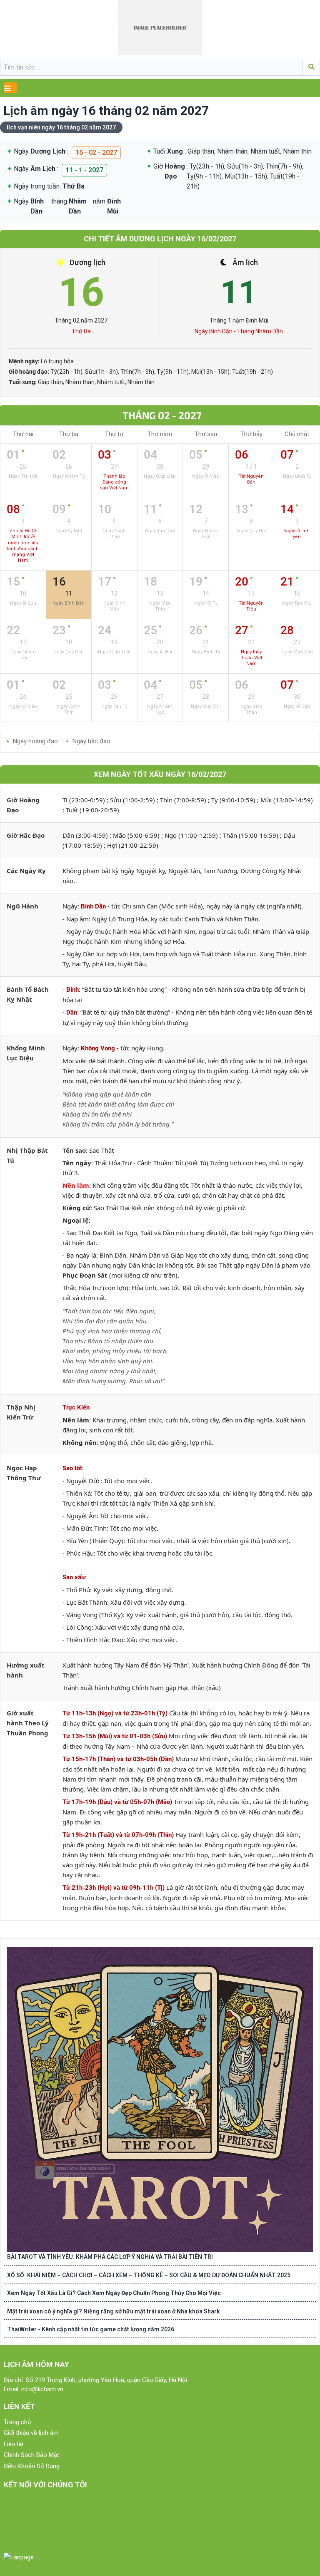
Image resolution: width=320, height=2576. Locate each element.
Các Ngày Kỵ (26, 871)
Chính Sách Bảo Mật (31, 2455)
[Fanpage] (19, 2557)
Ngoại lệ (76, 1220)
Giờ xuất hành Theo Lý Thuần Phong (28, 1723)
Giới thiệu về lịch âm (31, 2433)
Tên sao (74, 1150)
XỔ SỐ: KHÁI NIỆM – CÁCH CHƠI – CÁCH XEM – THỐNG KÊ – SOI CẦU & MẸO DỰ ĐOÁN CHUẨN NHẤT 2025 (149, 2275)
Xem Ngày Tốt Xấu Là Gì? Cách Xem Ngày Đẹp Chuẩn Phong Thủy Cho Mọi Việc (114, 2293)
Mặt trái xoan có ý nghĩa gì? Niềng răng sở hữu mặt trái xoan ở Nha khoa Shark (114, 2311)
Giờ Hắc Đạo (26, 835)
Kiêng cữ (76, 1208)
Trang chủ (17, 2422)
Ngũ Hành (22, 906)
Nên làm (76, 1185)
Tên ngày (77, 1163)
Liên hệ (14, 2444)
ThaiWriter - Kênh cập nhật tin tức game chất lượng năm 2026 (91, 2329)
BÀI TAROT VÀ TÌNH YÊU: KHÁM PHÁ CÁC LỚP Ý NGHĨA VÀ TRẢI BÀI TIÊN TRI (110, 2257)
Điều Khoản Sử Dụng (32, 2466)
